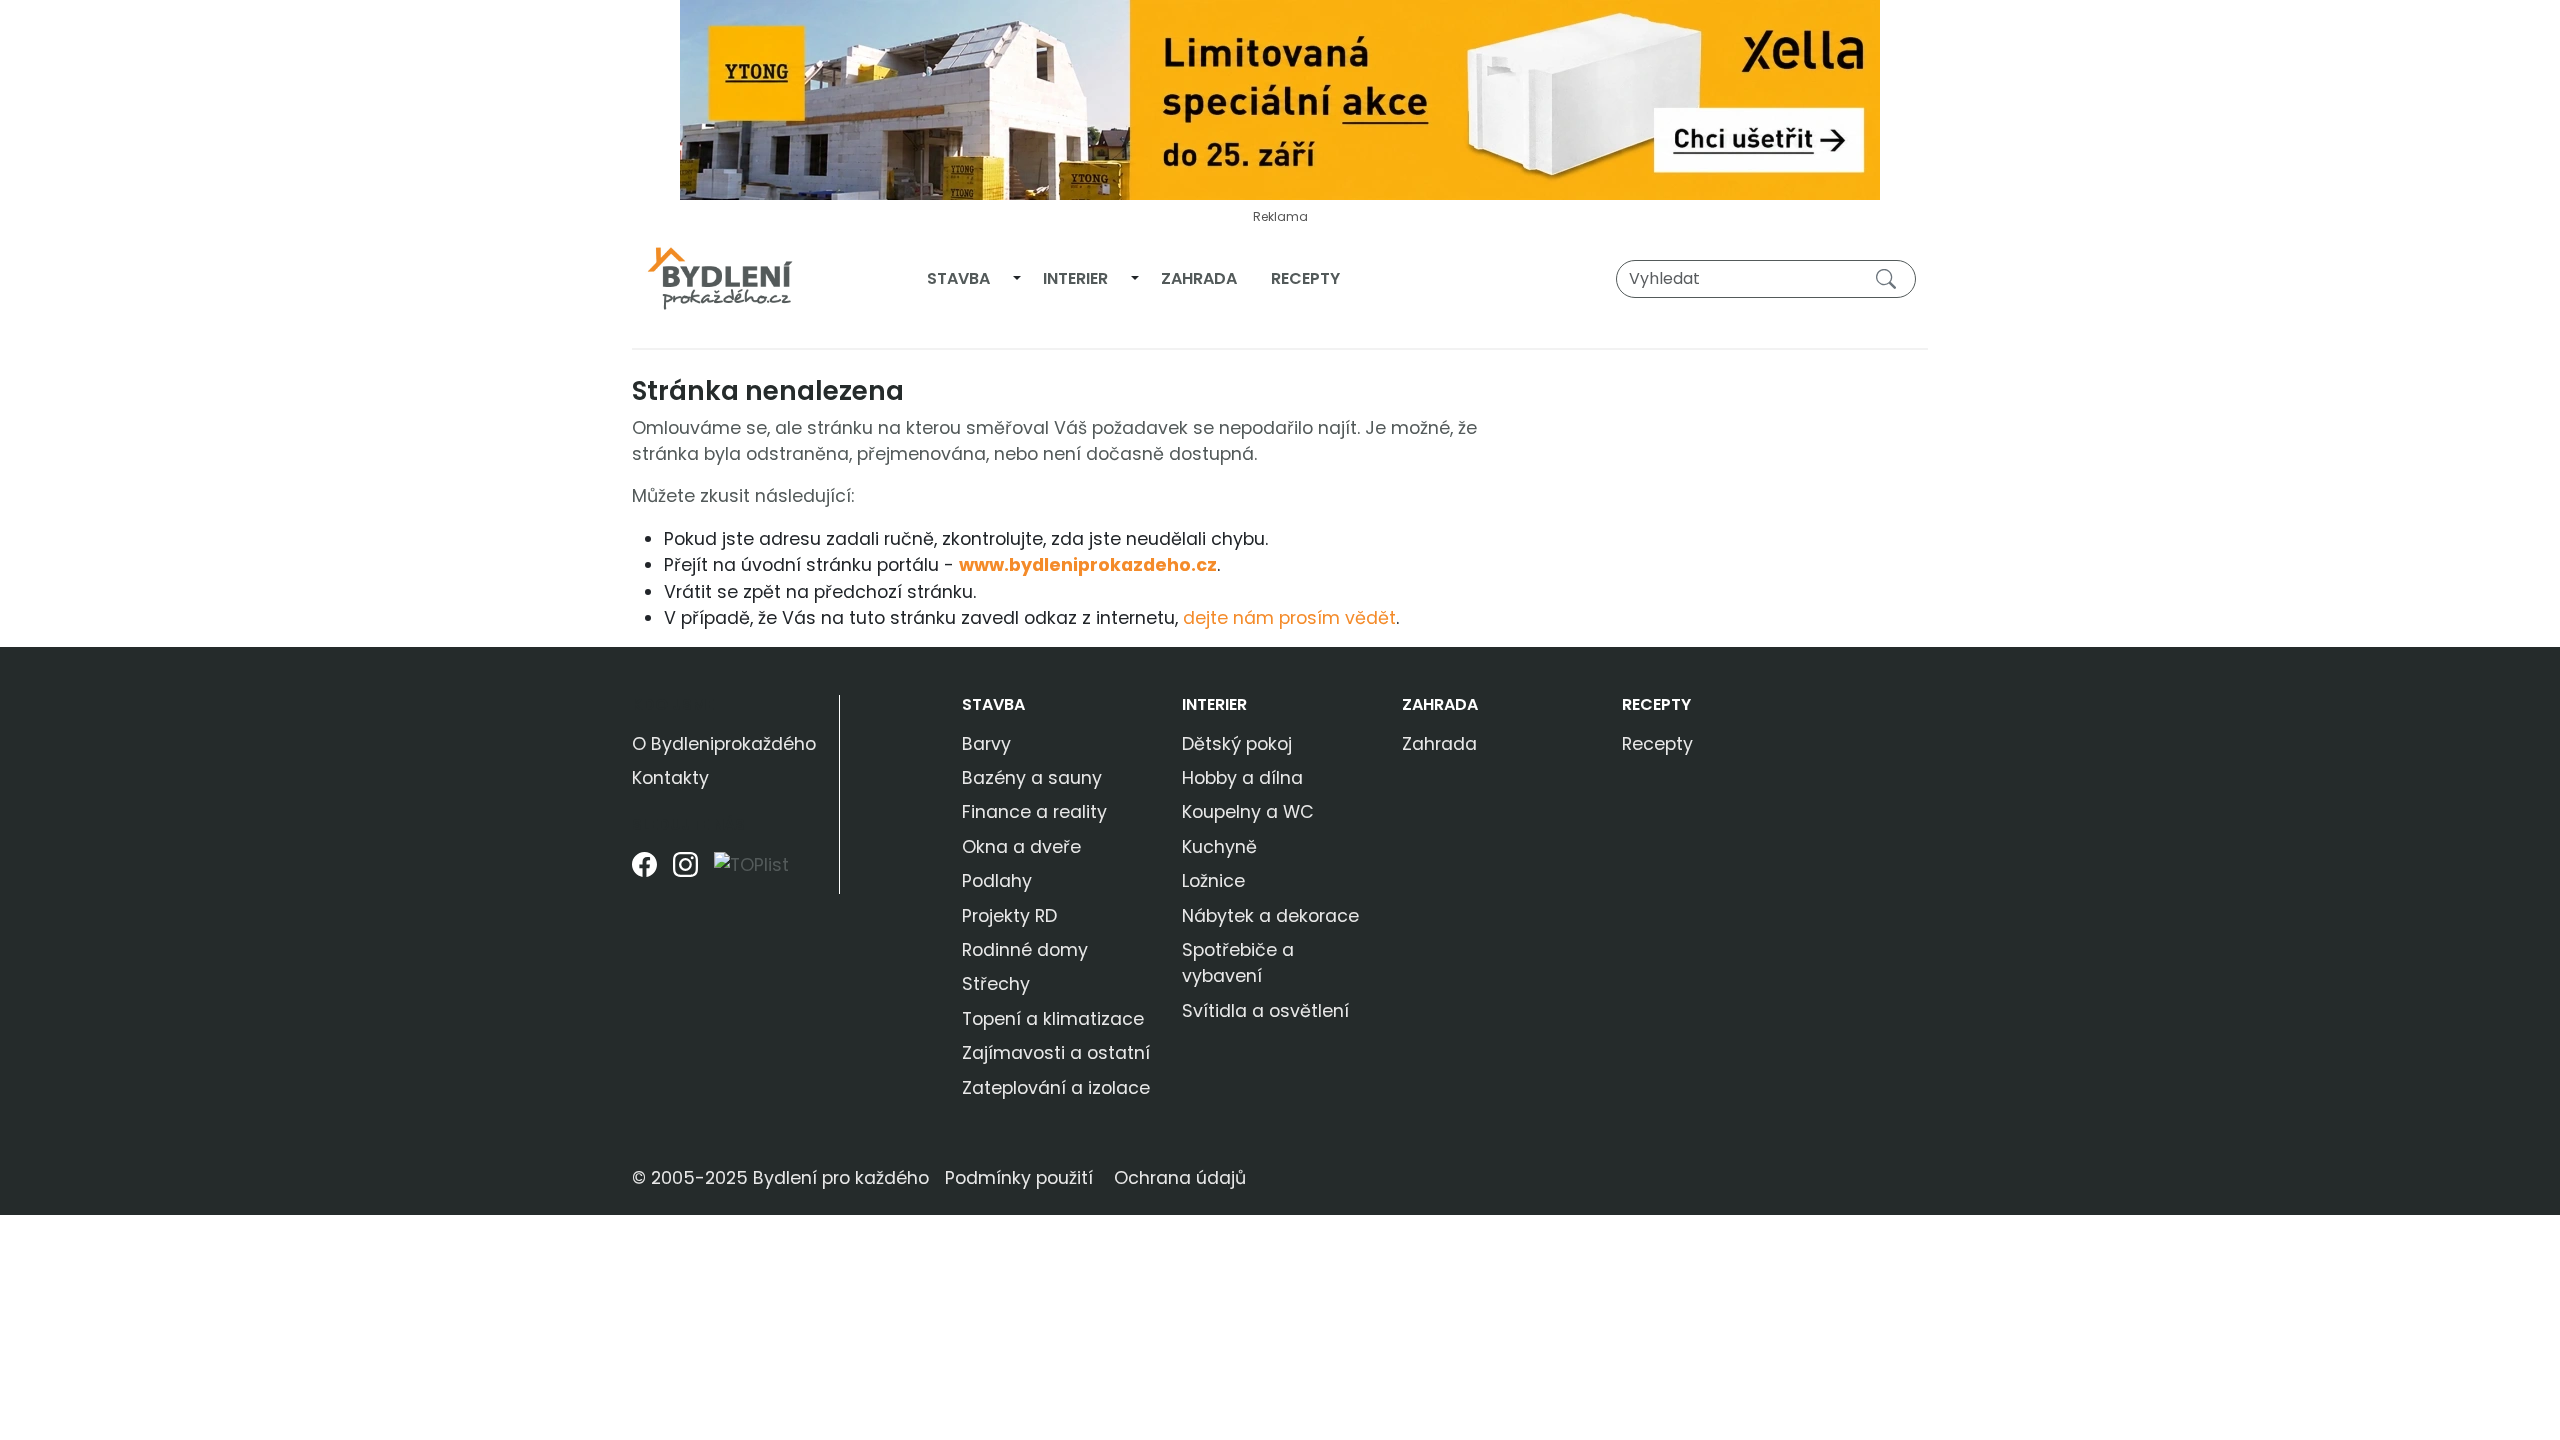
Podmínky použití (1019, 1178)
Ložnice (1213, 881)
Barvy (986, 744)
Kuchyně (1219, 847)
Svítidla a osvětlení (1265, 1011)
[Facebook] (644, 872)
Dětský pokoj (1237, 744)
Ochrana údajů (1180, 1178)
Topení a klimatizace (1053, 1019)
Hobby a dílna (1242, 778)
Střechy (996, 984)
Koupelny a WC (1248, 812)
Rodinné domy (1025, 950)
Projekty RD (1009, 916)
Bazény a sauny (1032, 778)
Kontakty (670, 778)
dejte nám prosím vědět (1289, 618)
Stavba (958, 278)
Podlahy (997, 881)
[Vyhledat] (1890, 278)
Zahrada (1199, 278)
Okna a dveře (1021, 847)
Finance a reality (1034, 812)
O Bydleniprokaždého (724, 744)
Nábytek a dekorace (1270, 916)
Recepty (1305, 278)
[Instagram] (685, 872)
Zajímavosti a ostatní (1056, 1053)
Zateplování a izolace (1056, 1088)
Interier (1075, 278)
